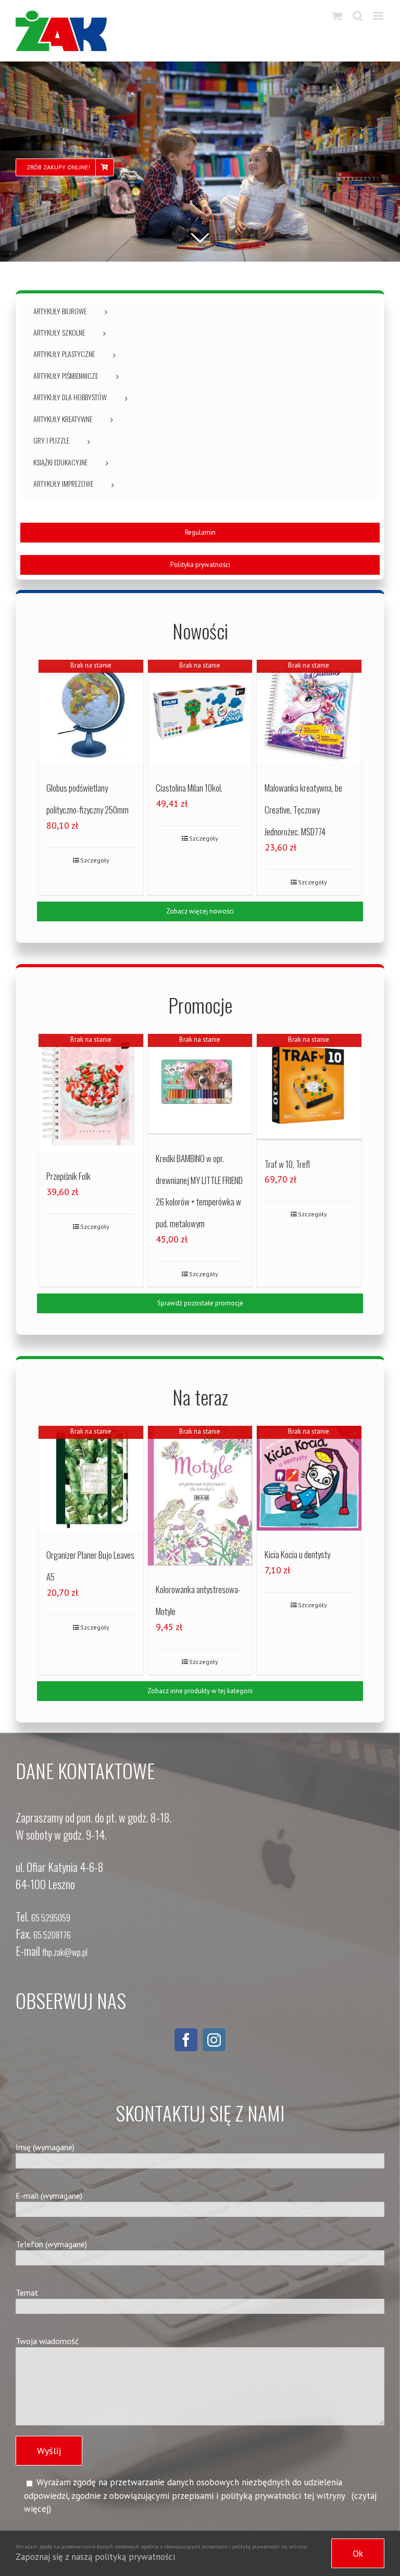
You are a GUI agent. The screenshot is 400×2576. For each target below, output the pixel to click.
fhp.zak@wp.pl (65, 1952)
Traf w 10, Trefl (287, 1164)
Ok (358, 2553)
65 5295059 (51, 1918)
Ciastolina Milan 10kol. (189, 788)
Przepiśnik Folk (68, 1176)
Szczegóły (95, 860)
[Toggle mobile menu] (379, 16)
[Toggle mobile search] (358, 16)
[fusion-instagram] (214, 2040)
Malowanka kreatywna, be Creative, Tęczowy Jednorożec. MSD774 (303, 809)
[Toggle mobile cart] (337, 16)
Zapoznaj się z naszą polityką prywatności (95, 2557)
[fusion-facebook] (186, 2040)
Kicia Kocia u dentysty (297, 1554)
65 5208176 (52, 1935)
